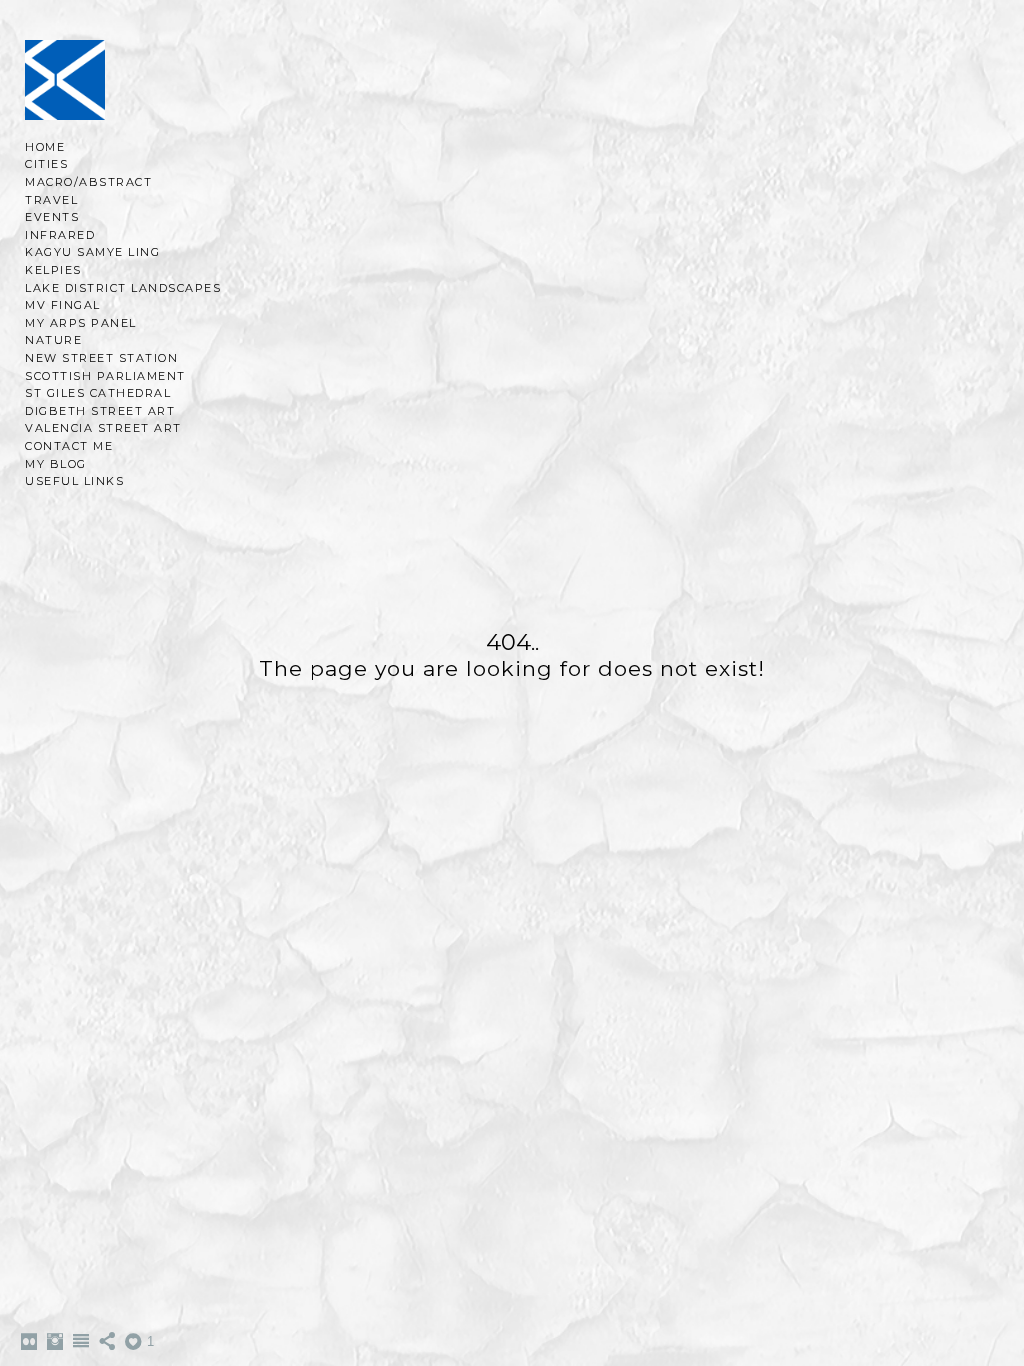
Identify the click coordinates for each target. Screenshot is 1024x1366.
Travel (51, 200)
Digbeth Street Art (100, 411)
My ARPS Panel (81, 323)
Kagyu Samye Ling (92, 252)
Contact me (69, 446)
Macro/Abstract (88, 182)
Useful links (74, 481)
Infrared (60, 235)
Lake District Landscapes (123, 288)
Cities (46, 164)
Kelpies (53, 270)
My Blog (56, 464)
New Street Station (101, 358)
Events (52, 217)
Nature (53, 340)
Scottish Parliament (105, 376)
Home (45, 147)
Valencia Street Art (103, 428)
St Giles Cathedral (98, 393)
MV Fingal (63, 305)
